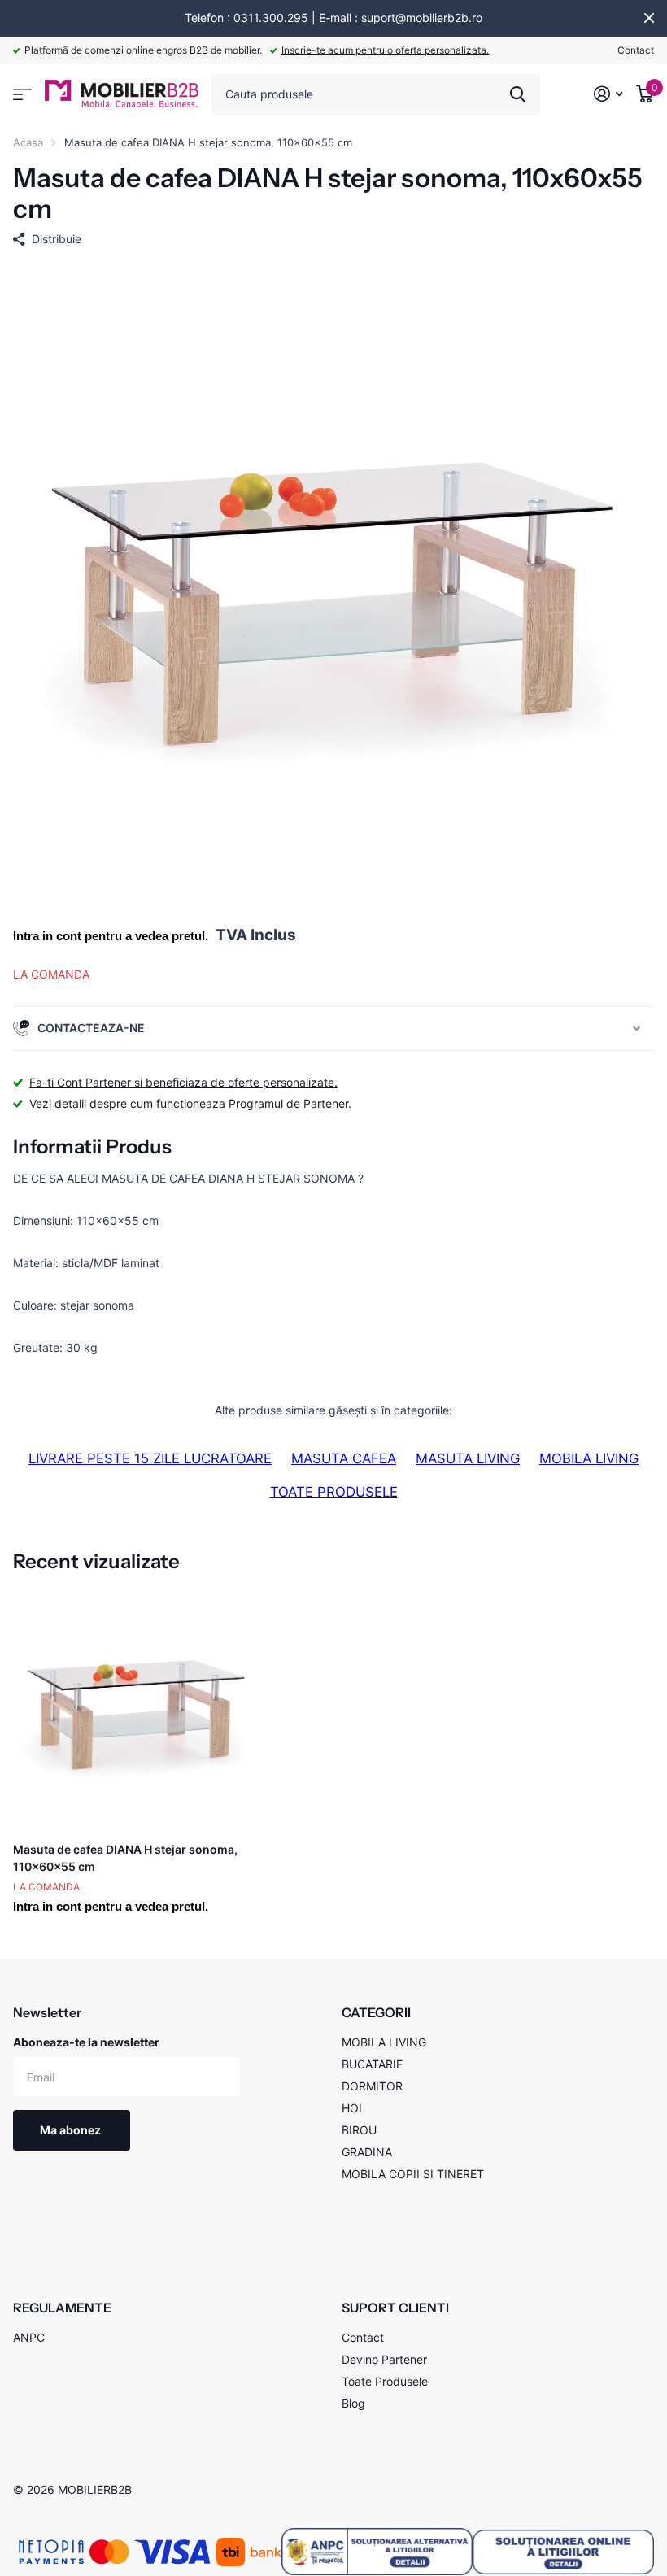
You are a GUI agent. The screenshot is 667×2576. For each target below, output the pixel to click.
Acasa (28, 142)
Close (649, 18)
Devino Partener (384, 2359)
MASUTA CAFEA (344, 1458)
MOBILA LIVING (589, 1458)
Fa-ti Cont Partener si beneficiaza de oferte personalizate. (183, 1082)
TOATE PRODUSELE (334, 1492)
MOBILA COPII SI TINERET (413, 2174)
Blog (353, 2403)
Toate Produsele (385, 2381)
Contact (636, 50)
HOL (353, 2108)
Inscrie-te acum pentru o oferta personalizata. (385, 50)
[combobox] (376, 94)
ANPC (29, 2337)
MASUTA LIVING (468, 1458)
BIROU (359, 2130)
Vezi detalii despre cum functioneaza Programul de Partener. (190, 1103)
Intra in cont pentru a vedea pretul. (111, 936)
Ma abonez (72, 2130)
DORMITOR (372, 2086)
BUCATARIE (372, 2064)
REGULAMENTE (62, 2308)
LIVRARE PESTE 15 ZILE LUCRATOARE (150, 1458)
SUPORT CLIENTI (395, 2308)
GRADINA (367, 2152)
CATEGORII (376, 2012)
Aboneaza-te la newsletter (86, 2042)
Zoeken (518, 94)
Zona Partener (22, 95)
